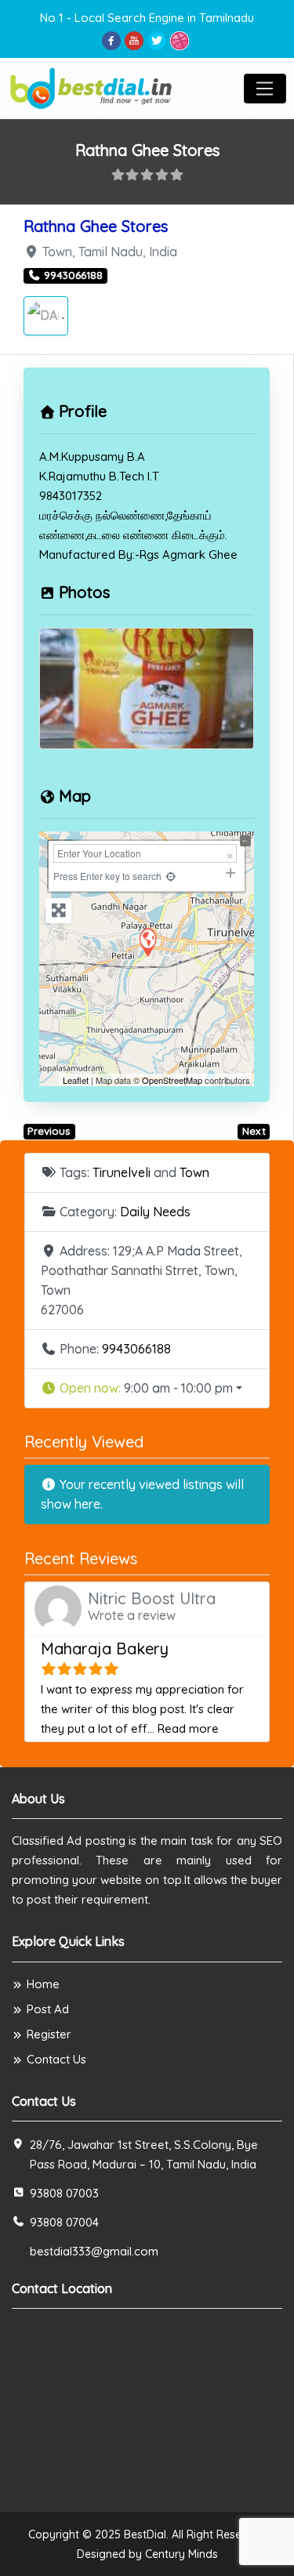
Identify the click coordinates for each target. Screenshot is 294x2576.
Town (194, 1172)
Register (49, 2034)
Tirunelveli (122, 1172)
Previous (49, 1131)
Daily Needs (155, 1212)
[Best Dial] (92, 87)
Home (43, 1984)
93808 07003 (64, 2193)
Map (75, 796)
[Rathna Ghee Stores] (147, 942)
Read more (188, 1728)
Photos (84, 592)
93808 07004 (64, 2222)
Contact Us (56, 2059)
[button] (147, 1388)
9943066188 (136, 1349)
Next (254, 1131)
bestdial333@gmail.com (94, 2251)
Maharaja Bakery (105, 1648)
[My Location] (171, 876)
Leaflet (76, 1080)
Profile (83, 411)
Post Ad (48, 2009)
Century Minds (181, 2554)
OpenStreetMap (172, 1080)
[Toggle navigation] (265, 89)
